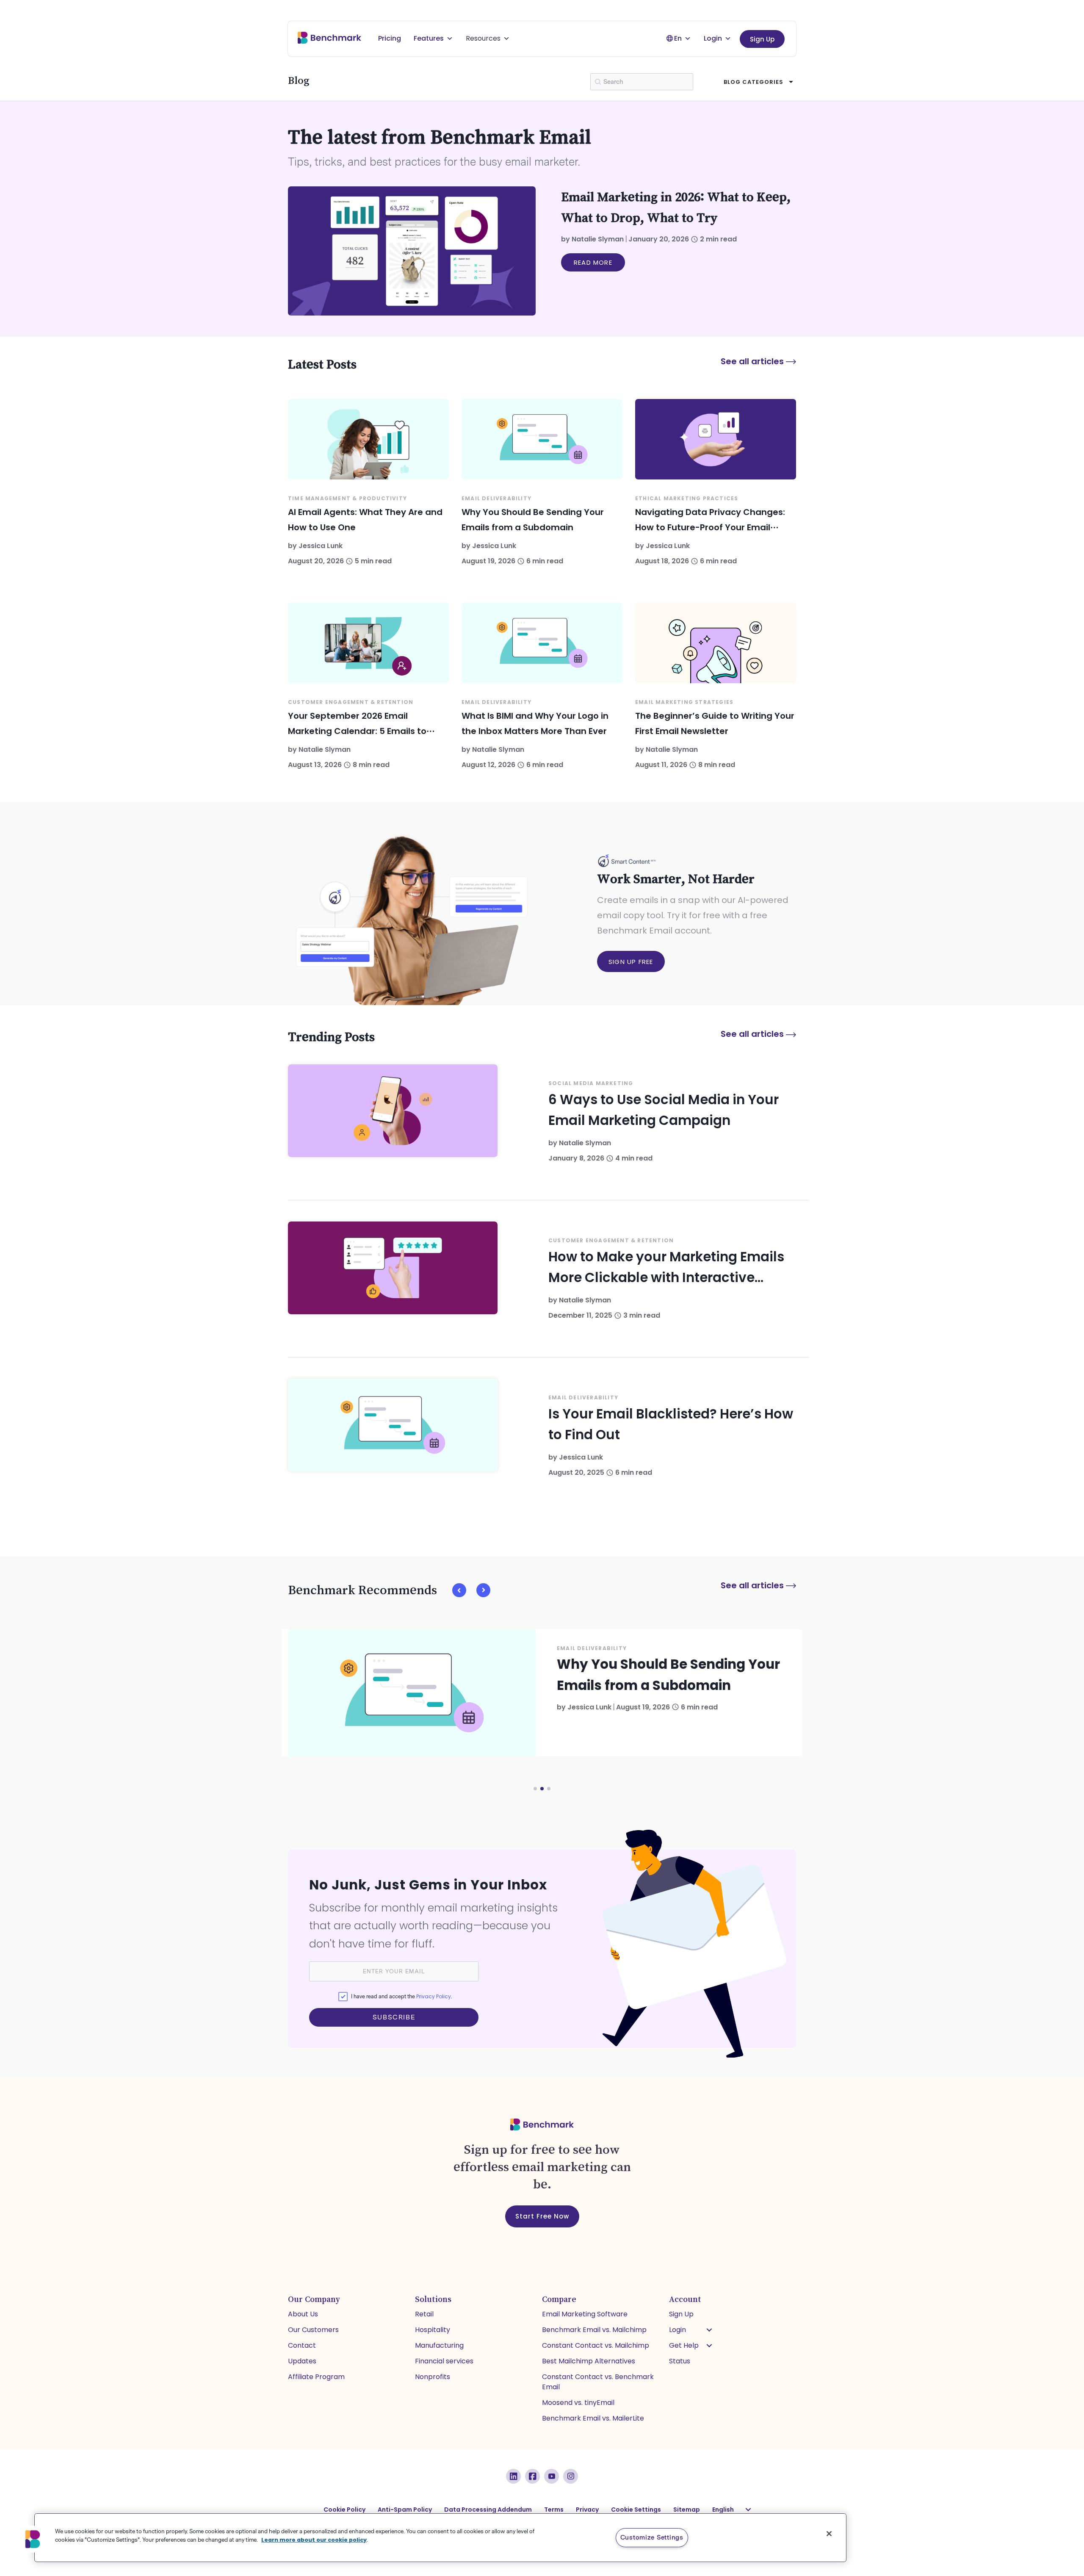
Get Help (684, 2345)
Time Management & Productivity (347, 498)
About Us (303, 2314)
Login (713, 38)
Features (429, 38)
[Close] (829, 2534)
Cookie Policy (344, 2510)
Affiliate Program (316, 2377)
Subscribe (394, 2017)
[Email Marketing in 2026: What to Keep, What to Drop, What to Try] (412, 251)
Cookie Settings (636, 2510)
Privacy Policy (434, 1996)
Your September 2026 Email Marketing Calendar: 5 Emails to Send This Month (357, 731)
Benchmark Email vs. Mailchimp (594, 2330)
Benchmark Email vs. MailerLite (593, 2418)
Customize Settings (652, 2537)
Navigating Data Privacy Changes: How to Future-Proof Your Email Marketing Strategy (710, 527)
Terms (554, 2510)
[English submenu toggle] (748, 2510)
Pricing (390, 38)
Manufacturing (439, 2345)
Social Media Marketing (591, 1083)
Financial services (444, 2361)
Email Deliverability (496, 498)
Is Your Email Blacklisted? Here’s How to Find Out (671, 1424)
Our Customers (313, 2330)
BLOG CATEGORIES (754, 82)
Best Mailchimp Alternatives (589, 2361)
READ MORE (593, 262)
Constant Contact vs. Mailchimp (596, 2345)
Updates (302, 2361)
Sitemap (687, 2510)
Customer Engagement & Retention (351, 702)
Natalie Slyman (598, 239)
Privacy (587, 2510)
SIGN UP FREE (631, 962)
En (678, 38)
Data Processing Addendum (488, 2510)
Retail (424, 2314)
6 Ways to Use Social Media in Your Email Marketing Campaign (664, 1110)
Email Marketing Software (585, 2314)
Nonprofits (433, 2377)
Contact (302, 2345)
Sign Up (762, 39)
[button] (459, 1590)
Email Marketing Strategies (684, 702)
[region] (440, 2538)
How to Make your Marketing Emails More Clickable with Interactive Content (666, 1268)
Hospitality (433, 2330)
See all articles (753, 361)
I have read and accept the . (401, 1996)
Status (680, 2361)
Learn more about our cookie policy (314, 2539)
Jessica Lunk (321, 546)
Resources (483, 38)
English (723, 2510)
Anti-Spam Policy (405, 2510)
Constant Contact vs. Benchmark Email (598, 2382)
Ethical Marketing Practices (687, 498)
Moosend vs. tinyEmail (578, 2403)
